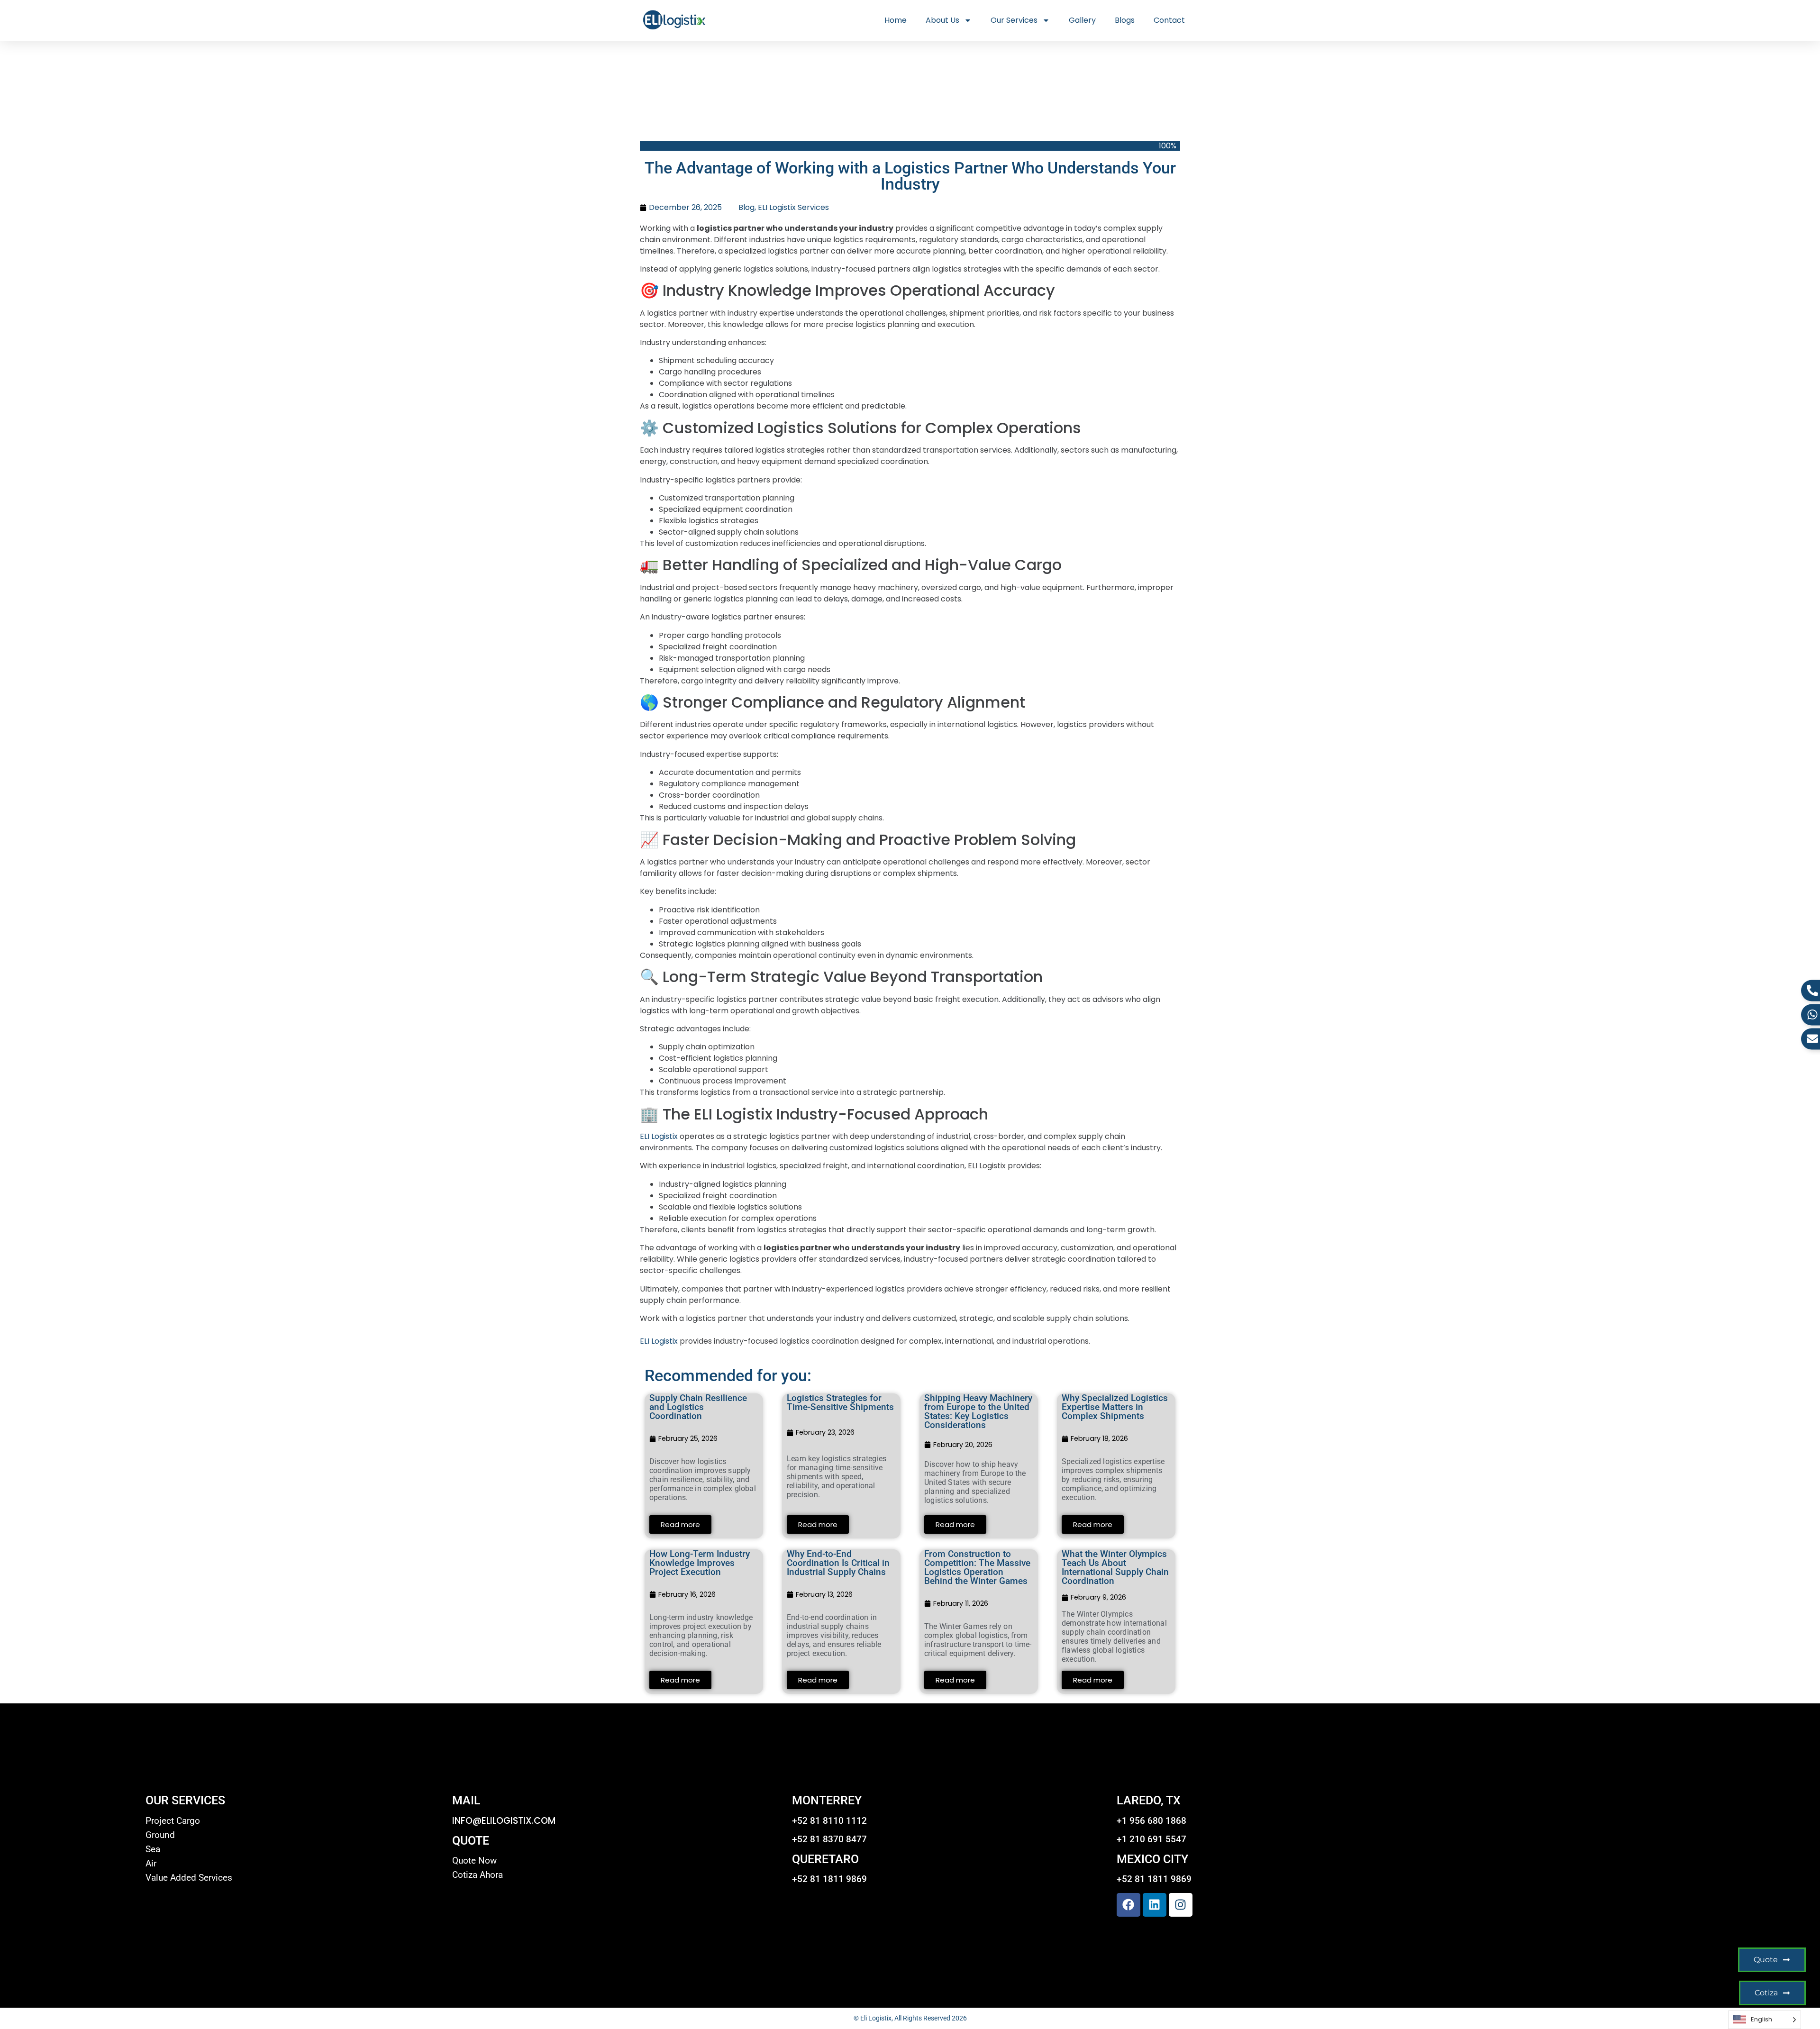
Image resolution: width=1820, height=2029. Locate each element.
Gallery (1082, 20)
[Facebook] (1128, 1905)
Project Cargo (173, 1821)
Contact (1169, 20)
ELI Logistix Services (793, 207)
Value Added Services (189, 1878)
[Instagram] (1181, 1905)
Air (151, 1864)
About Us (942, 20)
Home (896, 20)
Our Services (1014, 20)
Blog (746, 207)
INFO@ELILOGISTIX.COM (504, 1821)
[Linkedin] (1155, 1905)
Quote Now (474, 1861)
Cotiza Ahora (478, 1875)
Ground (160, 1835)
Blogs (1125, 20)
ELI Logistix (659, 1136)
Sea (153, 1849)
